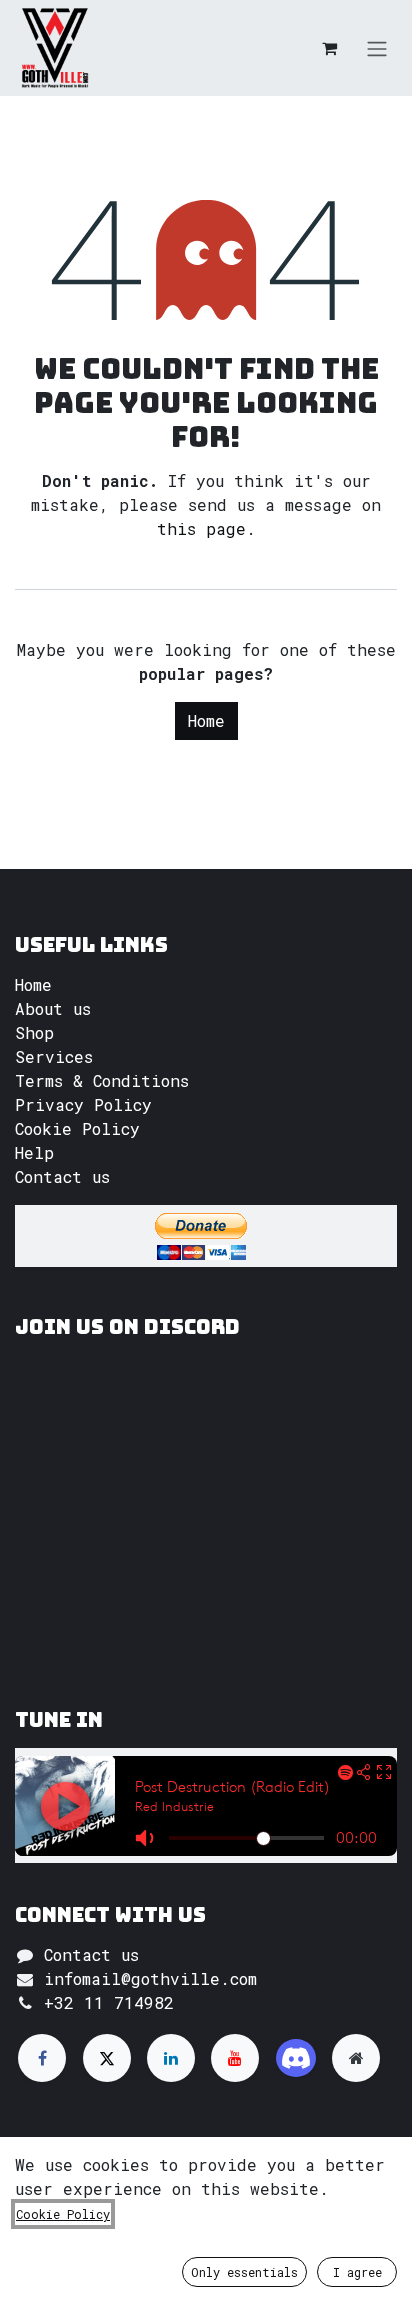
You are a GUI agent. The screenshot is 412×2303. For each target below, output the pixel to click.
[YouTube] (235, 2058)
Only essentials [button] (244, 2272)
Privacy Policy (83, 1104)
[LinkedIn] (171, 2058)
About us (53, 1008)
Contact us (62, 1176)
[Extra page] (356, 2058)
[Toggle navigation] (377, 48)
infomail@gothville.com (150, 1978)
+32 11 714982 (109, 2002)
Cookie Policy (77, 1128)
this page (201, 528)
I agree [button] (357, 2272)
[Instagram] (296, 2058)
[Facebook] (42, 2058)
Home (206, 720)
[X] (107, 2058)
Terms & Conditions (102, 1080)
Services (54, 1056)
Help (34, 1152)
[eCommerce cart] (329, 48)
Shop (34, 1032)
